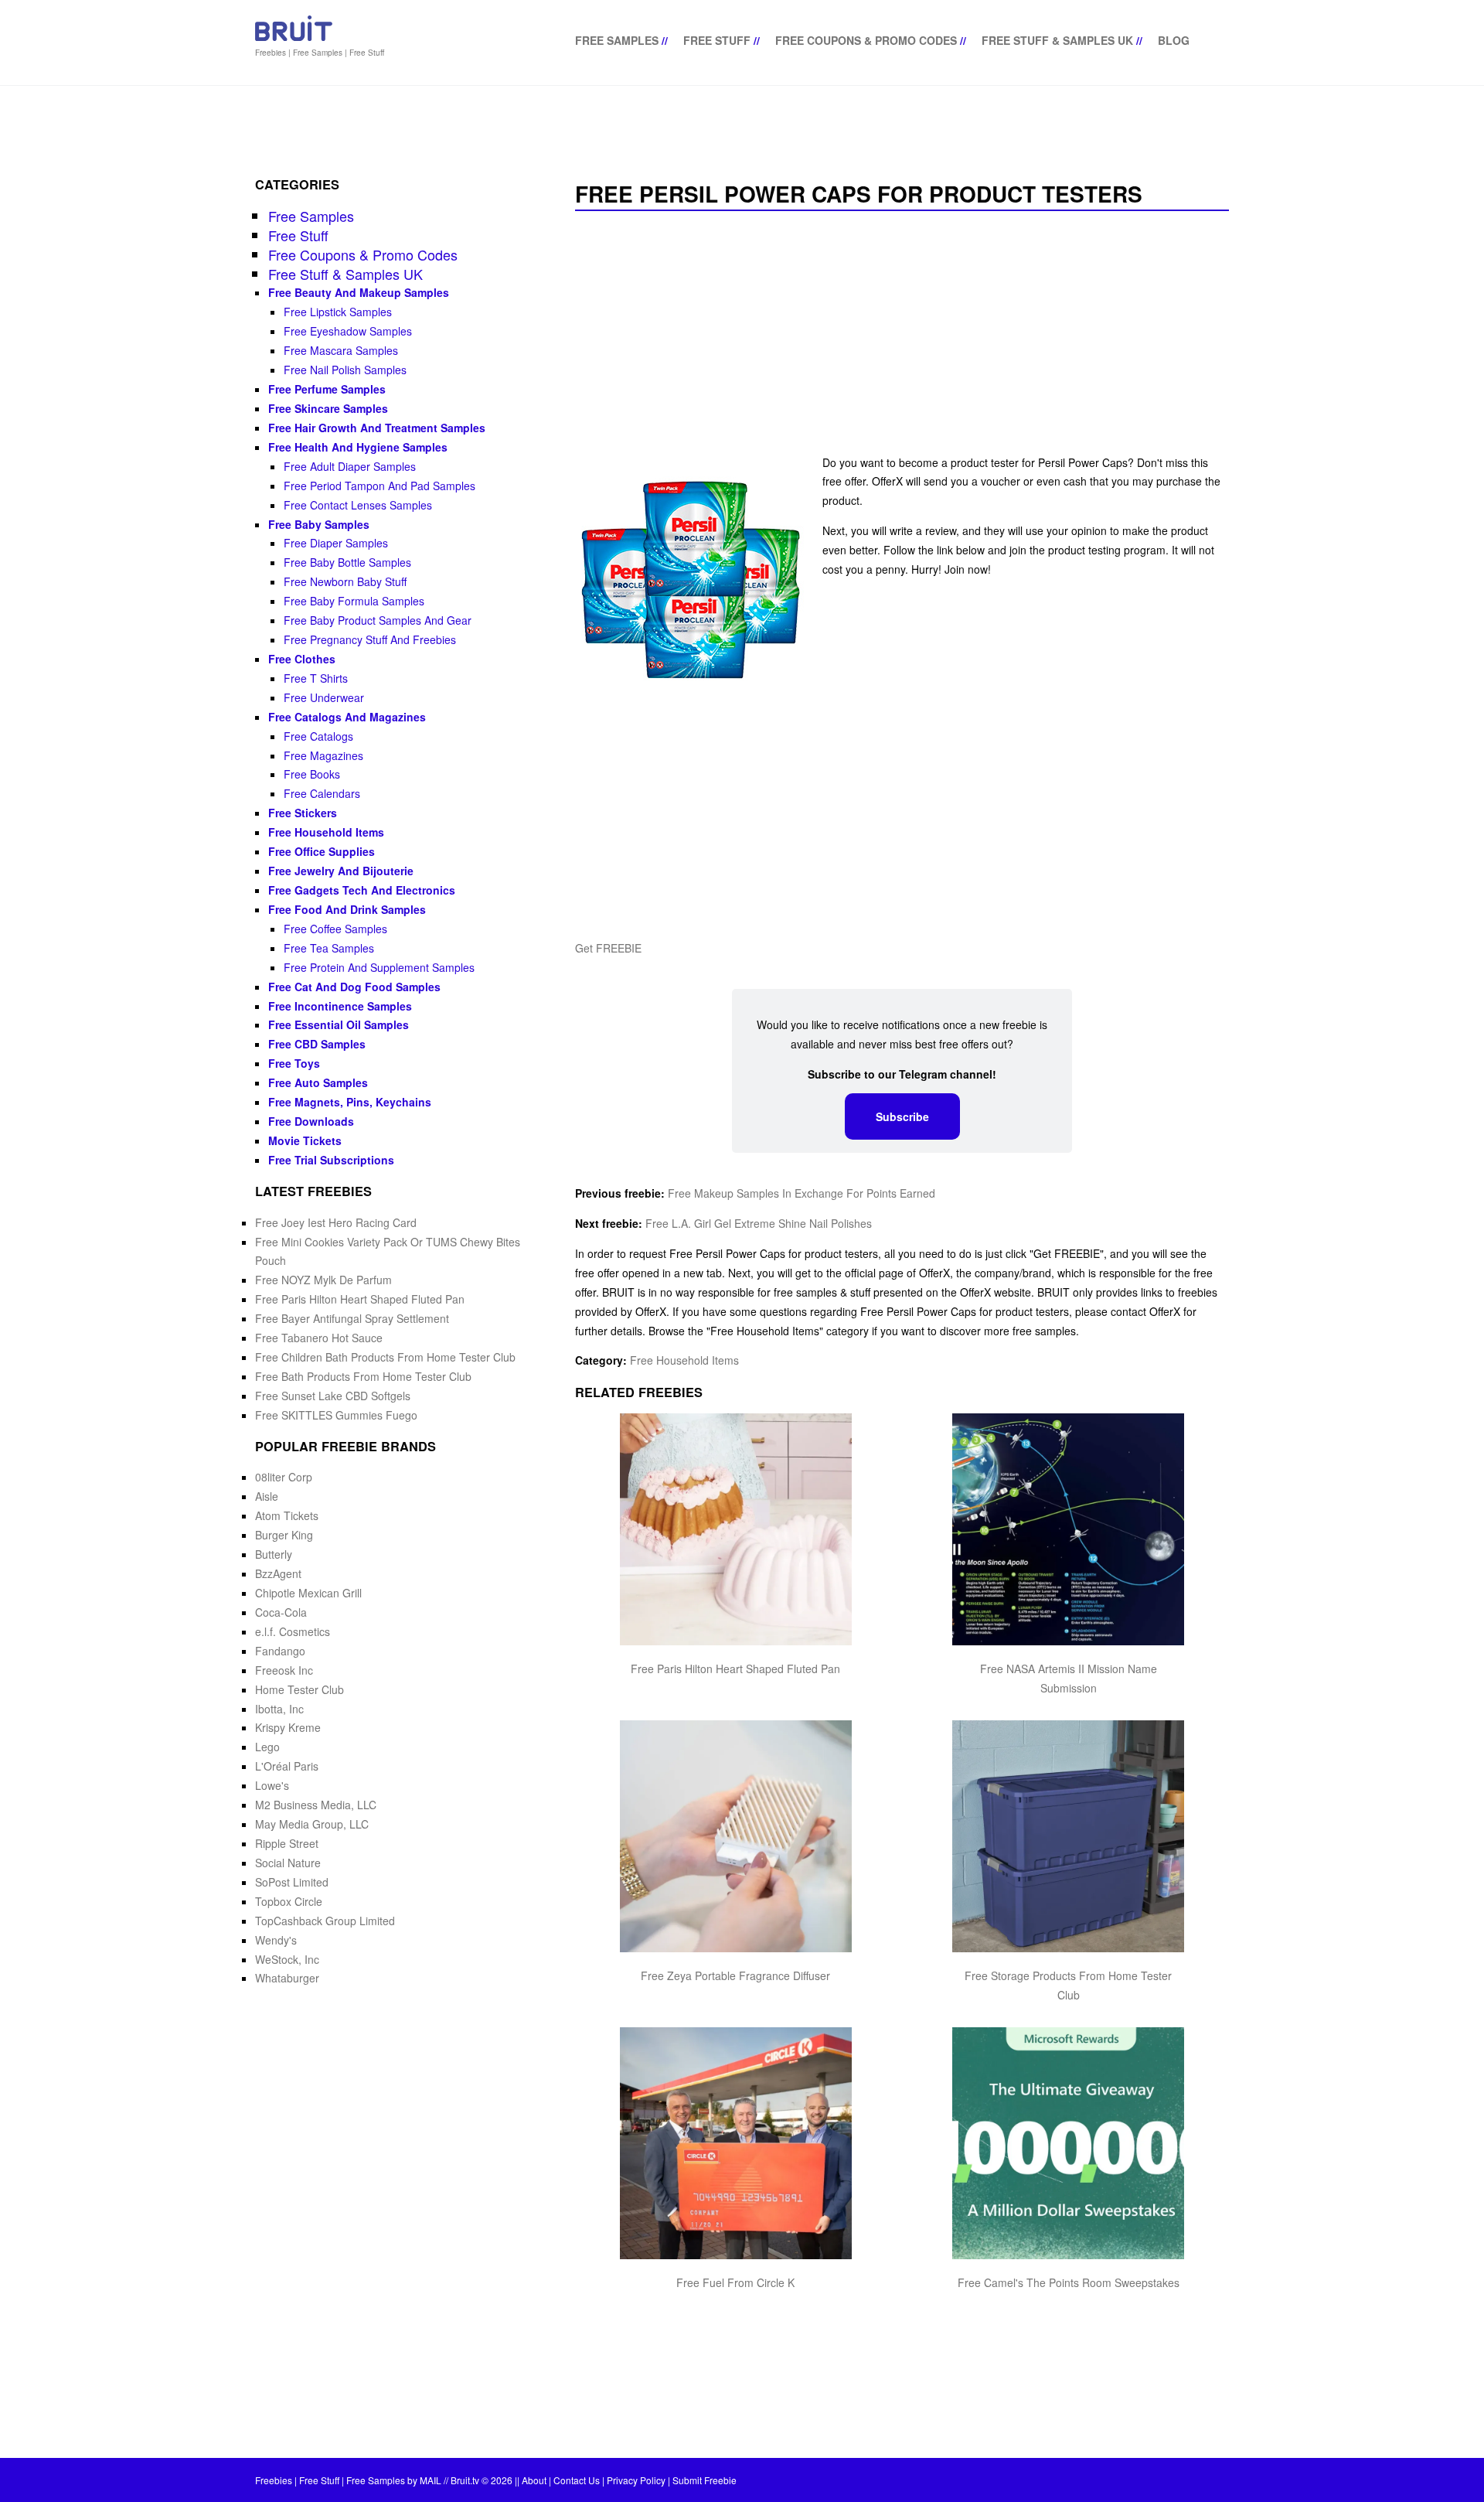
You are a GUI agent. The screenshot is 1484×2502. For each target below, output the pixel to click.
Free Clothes (302, 659)
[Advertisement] (902, 334)
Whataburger (287, 1978)
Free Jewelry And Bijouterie (341, 871)
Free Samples (617, 40)
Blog (1174, 40)
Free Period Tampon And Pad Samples (380, 486)
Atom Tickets (287, 1515)
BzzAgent (278, 1573)
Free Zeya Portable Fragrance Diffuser (735, 1975)
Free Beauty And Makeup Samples (359, 292)
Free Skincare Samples (328, 408)
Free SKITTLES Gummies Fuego (336, 1415)
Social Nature (288, 1863)
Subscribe (902, 1116)
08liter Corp (284, 1477)
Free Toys (294, 1063)
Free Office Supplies (322, 851)
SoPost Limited (292, 1882)
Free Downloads (311, 1121)
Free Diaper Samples (336, 543)
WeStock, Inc (287, 1959)
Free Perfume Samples (327, 389)
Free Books (312, 774)
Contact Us (577, 2480)
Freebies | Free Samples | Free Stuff (320, 53)
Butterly (274, 1554)
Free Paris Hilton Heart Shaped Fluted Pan (735, 1669)
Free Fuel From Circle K (735, 2282)
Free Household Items (684, 1360)
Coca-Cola (281, 1612)
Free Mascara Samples (341, 350)
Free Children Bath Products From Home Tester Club (385, 1357)
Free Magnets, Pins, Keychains (350, 1102)
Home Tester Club (300, 1689)
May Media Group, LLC (312, 1824)
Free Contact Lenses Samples (358, 505)
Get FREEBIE (608, 948)
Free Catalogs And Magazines (347, 717)
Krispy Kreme (288, 1727)
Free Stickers (303, 813)
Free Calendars (322, 793)
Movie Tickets (305, 1140)
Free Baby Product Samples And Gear (378, 620)
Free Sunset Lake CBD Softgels (333, 1396)
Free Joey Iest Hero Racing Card (336, 1222)
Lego (267, 1747)
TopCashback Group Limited (325, 1921)
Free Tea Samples (329, 948)
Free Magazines (323, 755)
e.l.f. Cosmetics (293, 1631)
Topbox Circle (289, 1901)
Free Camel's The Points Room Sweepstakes (1069, 2282)
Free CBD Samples (317, 1044)
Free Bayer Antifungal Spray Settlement (352, 1318)
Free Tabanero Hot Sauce (319, 1338)
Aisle (267, 1496)
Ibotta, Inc (279, 1709)
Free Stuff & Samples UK (1057, 40)
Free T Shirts (316, 678)
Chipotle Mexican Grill (308, 1593)
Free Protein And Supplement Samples (379, 967)
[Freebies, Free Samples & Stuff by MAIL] (294, 38)
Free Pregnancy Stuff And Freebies (370, 639)
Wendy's (276, 1940)
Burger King (284, 1535)
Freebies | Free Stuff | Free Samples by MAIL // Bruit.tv (367, 2480)
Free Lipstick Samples (338, 312)
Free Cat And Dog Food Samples (354, 987)
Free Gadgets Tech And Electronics (362, 890)
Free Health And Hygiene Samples (358, 447)
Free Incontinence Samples (340, 1006)
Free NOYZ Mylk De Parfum (323, 1280)
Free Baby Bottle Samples (347, 562)
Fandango (280, 1651)
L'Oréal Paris (287, 1766)
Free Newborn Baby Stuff (345, 581)
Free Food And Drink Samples (347, 909)
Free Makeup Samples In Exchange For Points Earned (802, 1193)
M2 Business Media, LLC (316, 1805)
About (534, 2480)
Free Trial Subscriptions (331, 1160)
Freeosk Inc (284, 1670)
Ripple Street (287, 1843)
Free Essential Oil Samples (339, 1024)
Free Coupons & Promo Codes (866, 40)
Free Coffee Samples (335, 929)
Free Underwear (324, 697)
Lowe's (272, 1785)
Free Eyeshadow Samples (348, 331)
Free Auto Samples (318, 1082)
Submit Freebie (705, 2480)
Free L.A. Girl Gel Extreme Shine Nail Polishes (759, 1223)
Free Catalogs (318, 736)
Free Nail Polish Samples (345, 370)
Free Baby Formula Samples (354, 601)
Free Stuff (717, 40)
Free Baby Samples (319, 524)
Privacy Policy (636, 2480)
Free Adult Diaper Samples (350, 466)
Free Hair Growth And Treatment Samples (377, 428)
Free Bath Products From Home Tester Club (363, 1376)
